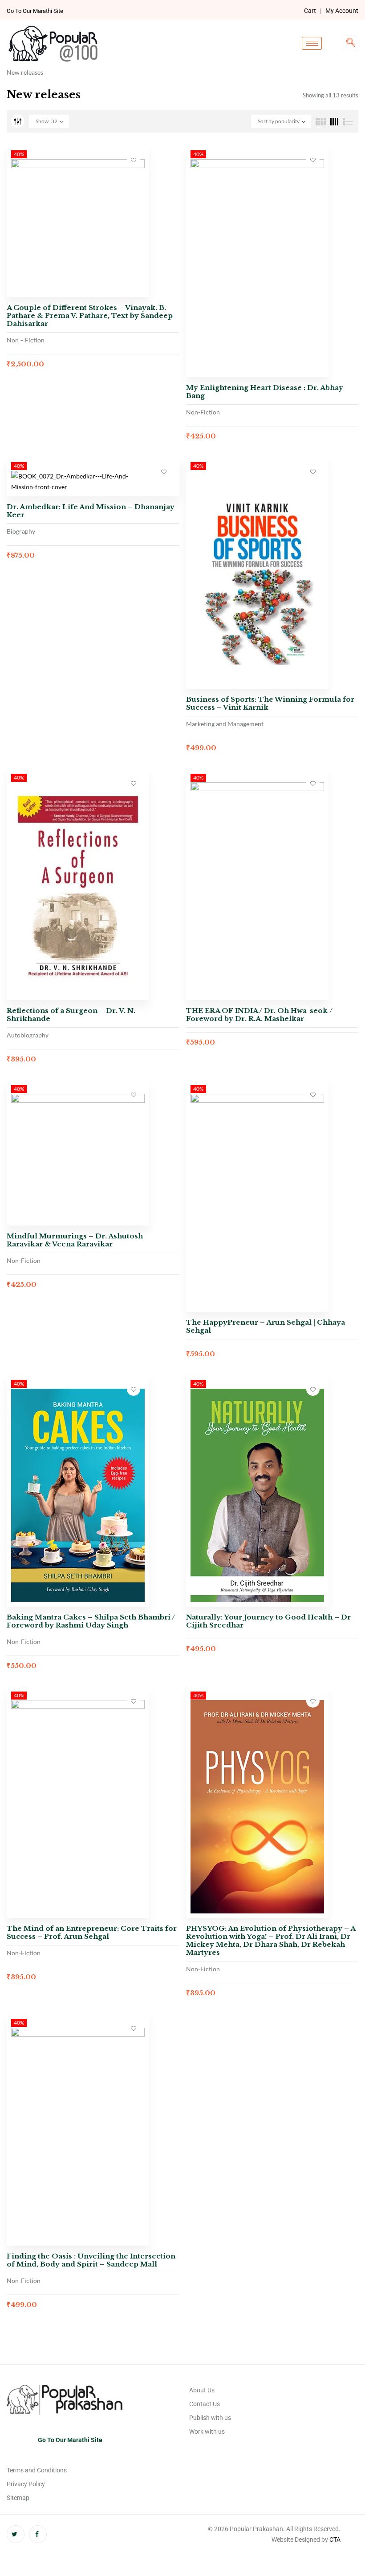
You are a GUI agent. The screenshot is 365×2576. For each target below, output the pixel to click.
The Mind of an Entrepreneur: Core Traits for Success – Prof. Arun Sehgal (92, 1932)
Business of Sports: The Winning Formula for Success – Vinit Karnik (270, 703)
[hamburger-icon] (312, 43)
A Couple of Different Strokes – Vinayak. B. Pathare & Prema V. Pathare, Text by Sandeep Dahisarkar (90, 315)
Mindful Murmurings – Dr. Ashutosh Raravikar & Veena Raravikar (75, 1240)
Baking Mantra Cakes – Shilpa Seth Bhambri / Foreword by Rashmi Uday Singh (91, 1621)
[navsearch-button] (351, 43)
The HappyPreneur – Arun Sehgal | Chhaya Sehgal (266, 1326)
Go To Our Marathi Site (35, 11)
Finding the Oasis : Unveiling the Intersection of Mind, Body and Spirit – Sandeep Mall (91, 2260)
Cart (310, 11)
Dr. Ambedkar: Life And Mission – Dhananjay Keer (91, 511)
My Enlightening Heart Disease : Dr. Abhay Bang (265, 392)
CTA (335, 2540)
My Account (342, 11)
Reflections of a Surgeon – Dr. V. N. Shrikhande (71, 1015)
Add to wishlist (134, 160)
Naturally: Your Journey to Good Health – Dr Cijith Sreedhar (268, 1621)
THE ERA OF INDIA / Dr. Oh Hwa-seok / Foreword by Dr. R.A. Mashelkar (259, 1015)
